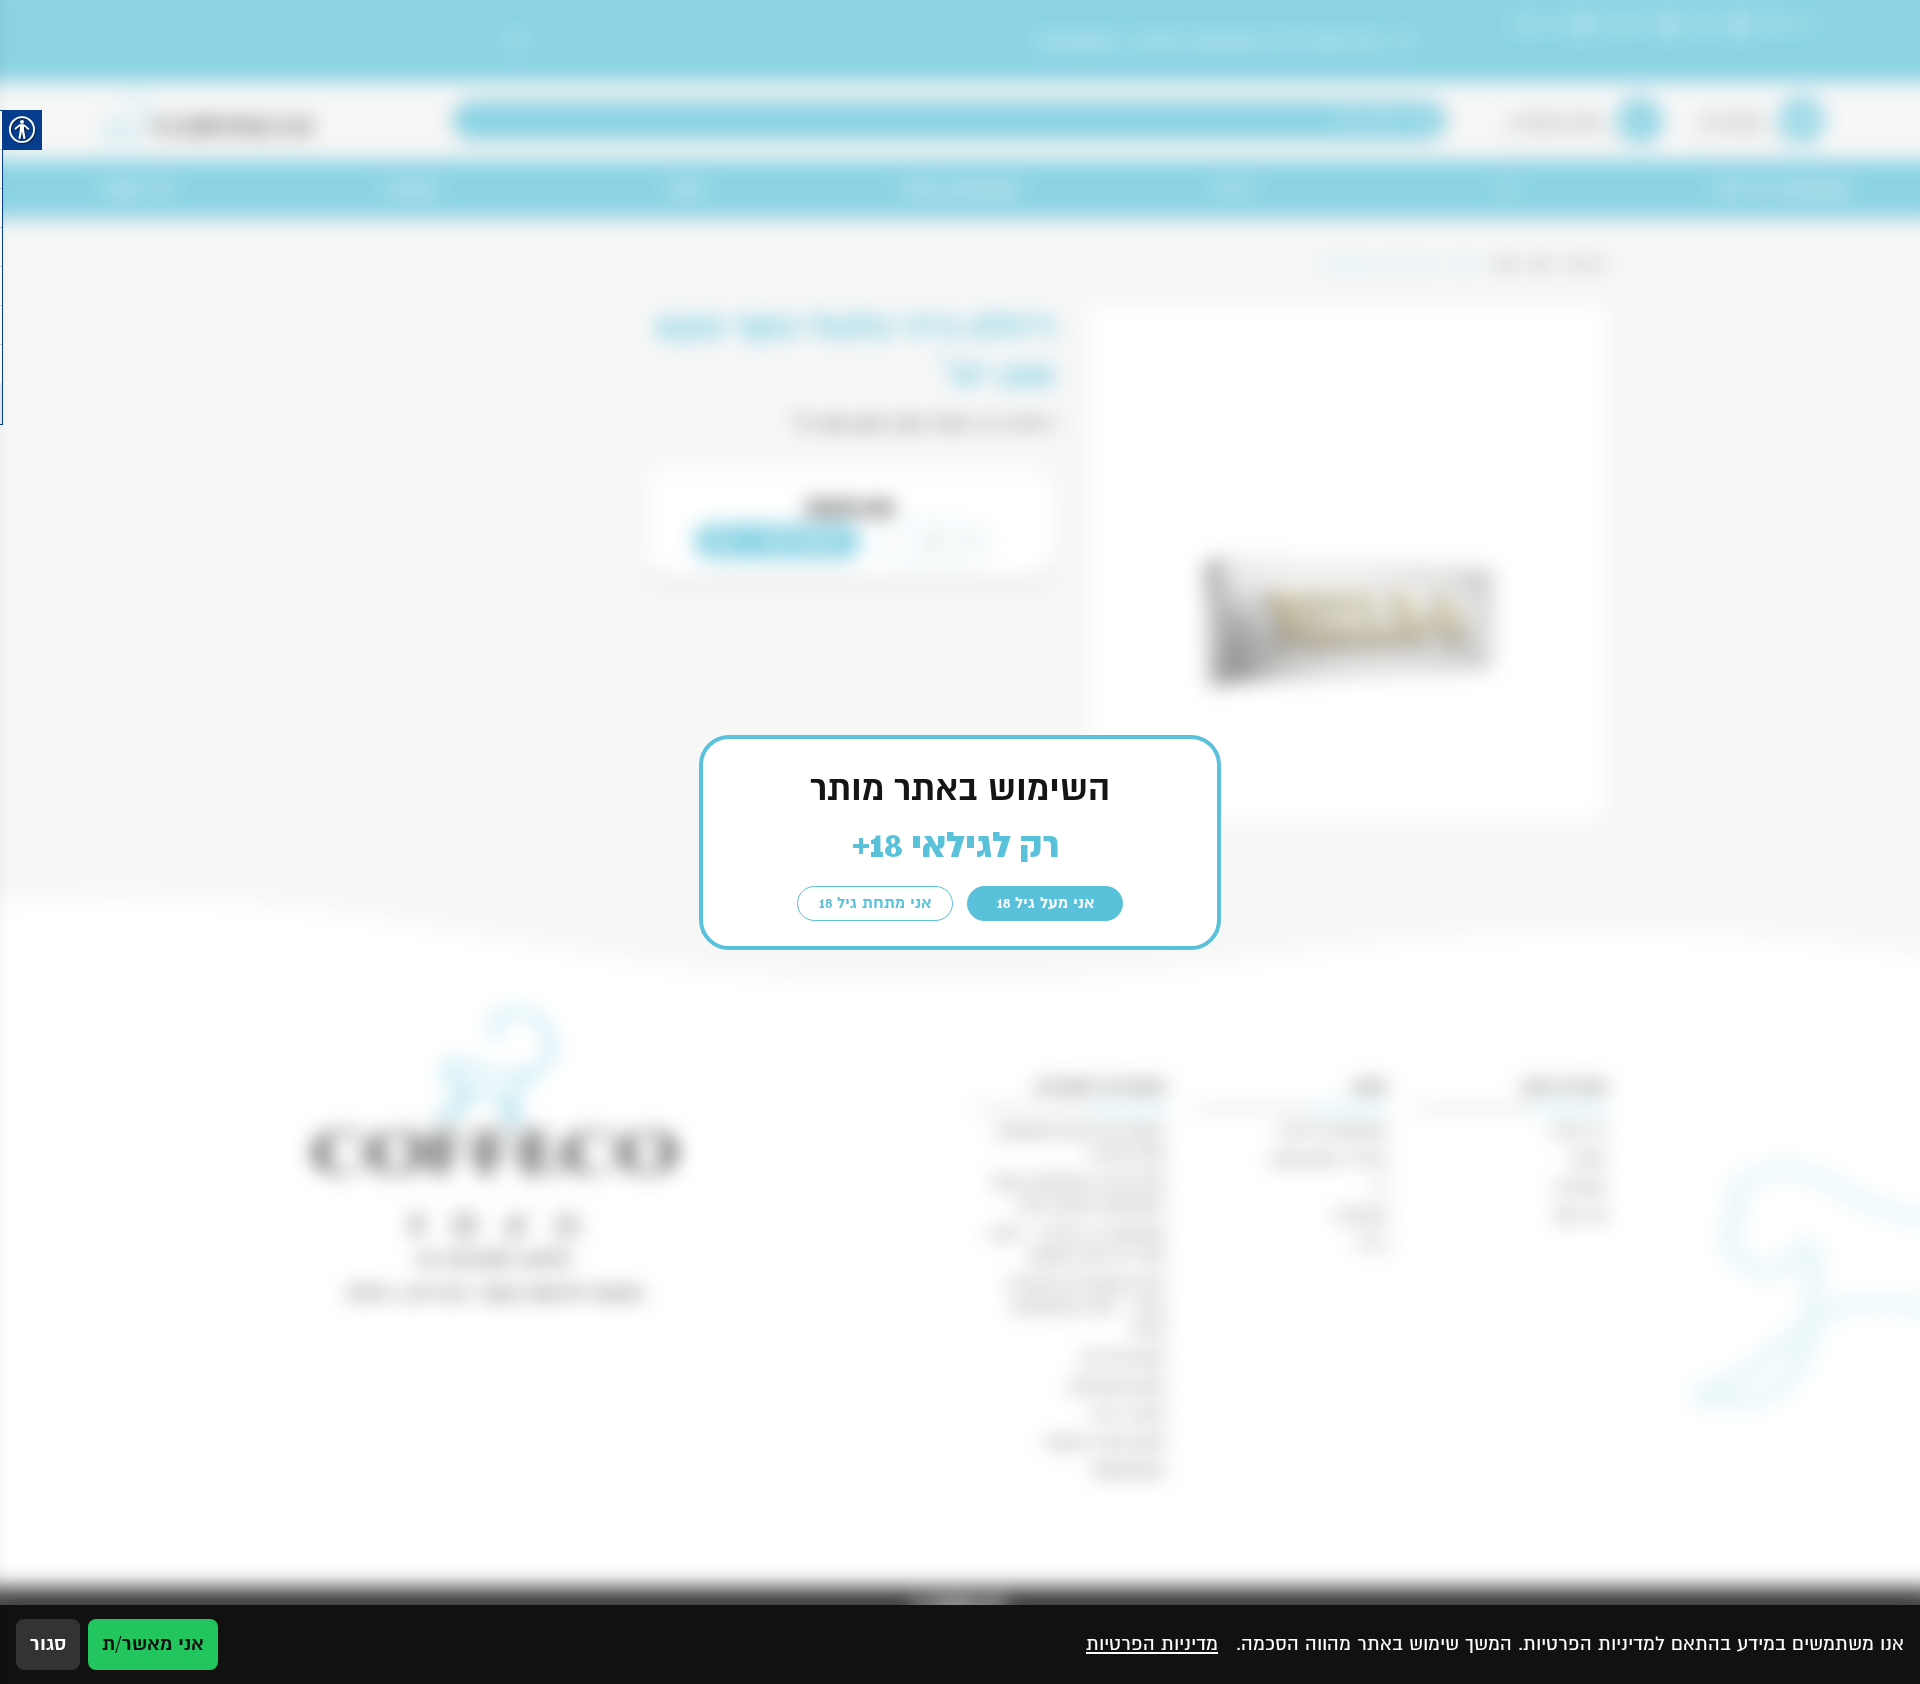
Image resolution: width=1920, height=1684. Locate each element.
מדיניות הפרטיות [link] (1152, 1644)
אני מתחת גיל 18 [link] (875, 903)
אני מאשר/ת (153, 1644)
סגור (48, 1644)
